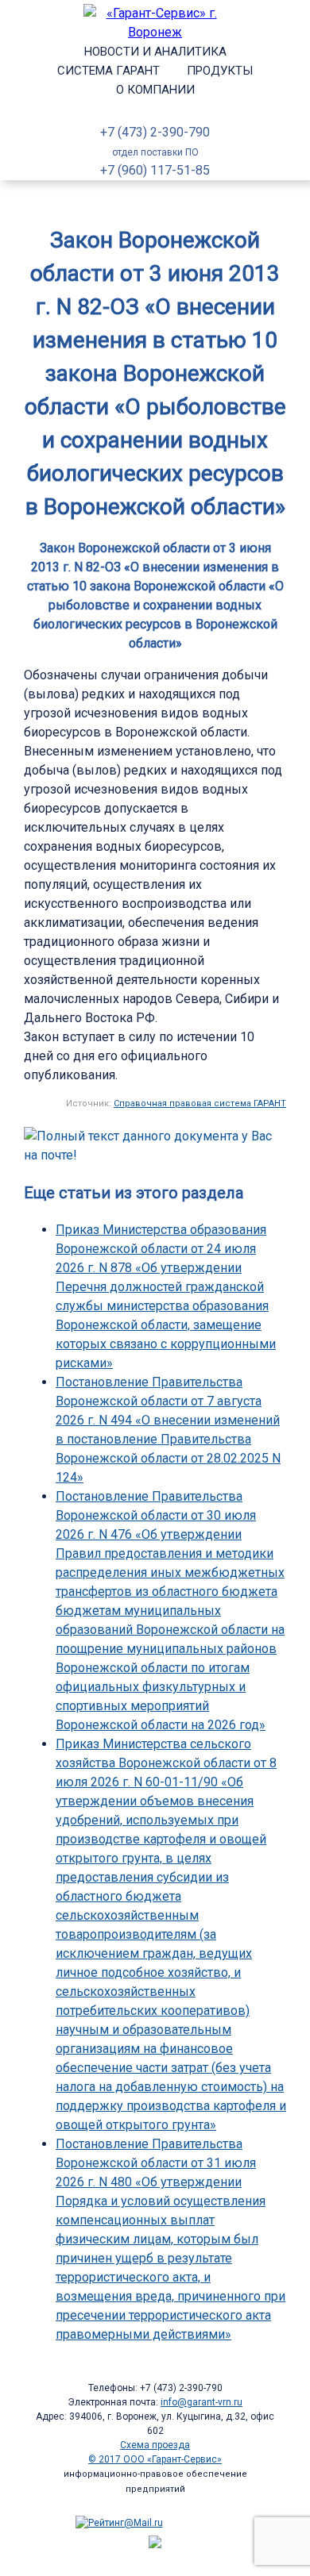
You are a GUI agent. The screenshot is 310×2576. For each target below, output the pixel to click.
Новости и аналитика (155, 52)
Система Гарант (108, 71)
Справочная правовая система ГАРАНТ (200, 1103)
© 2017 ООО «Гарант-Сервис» (155, 2459)
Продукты (220, 71)
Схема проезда (155, 2445)
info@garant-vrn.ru (201, 2402)
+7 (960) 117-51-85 (155, 170)
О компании (155, 90)
